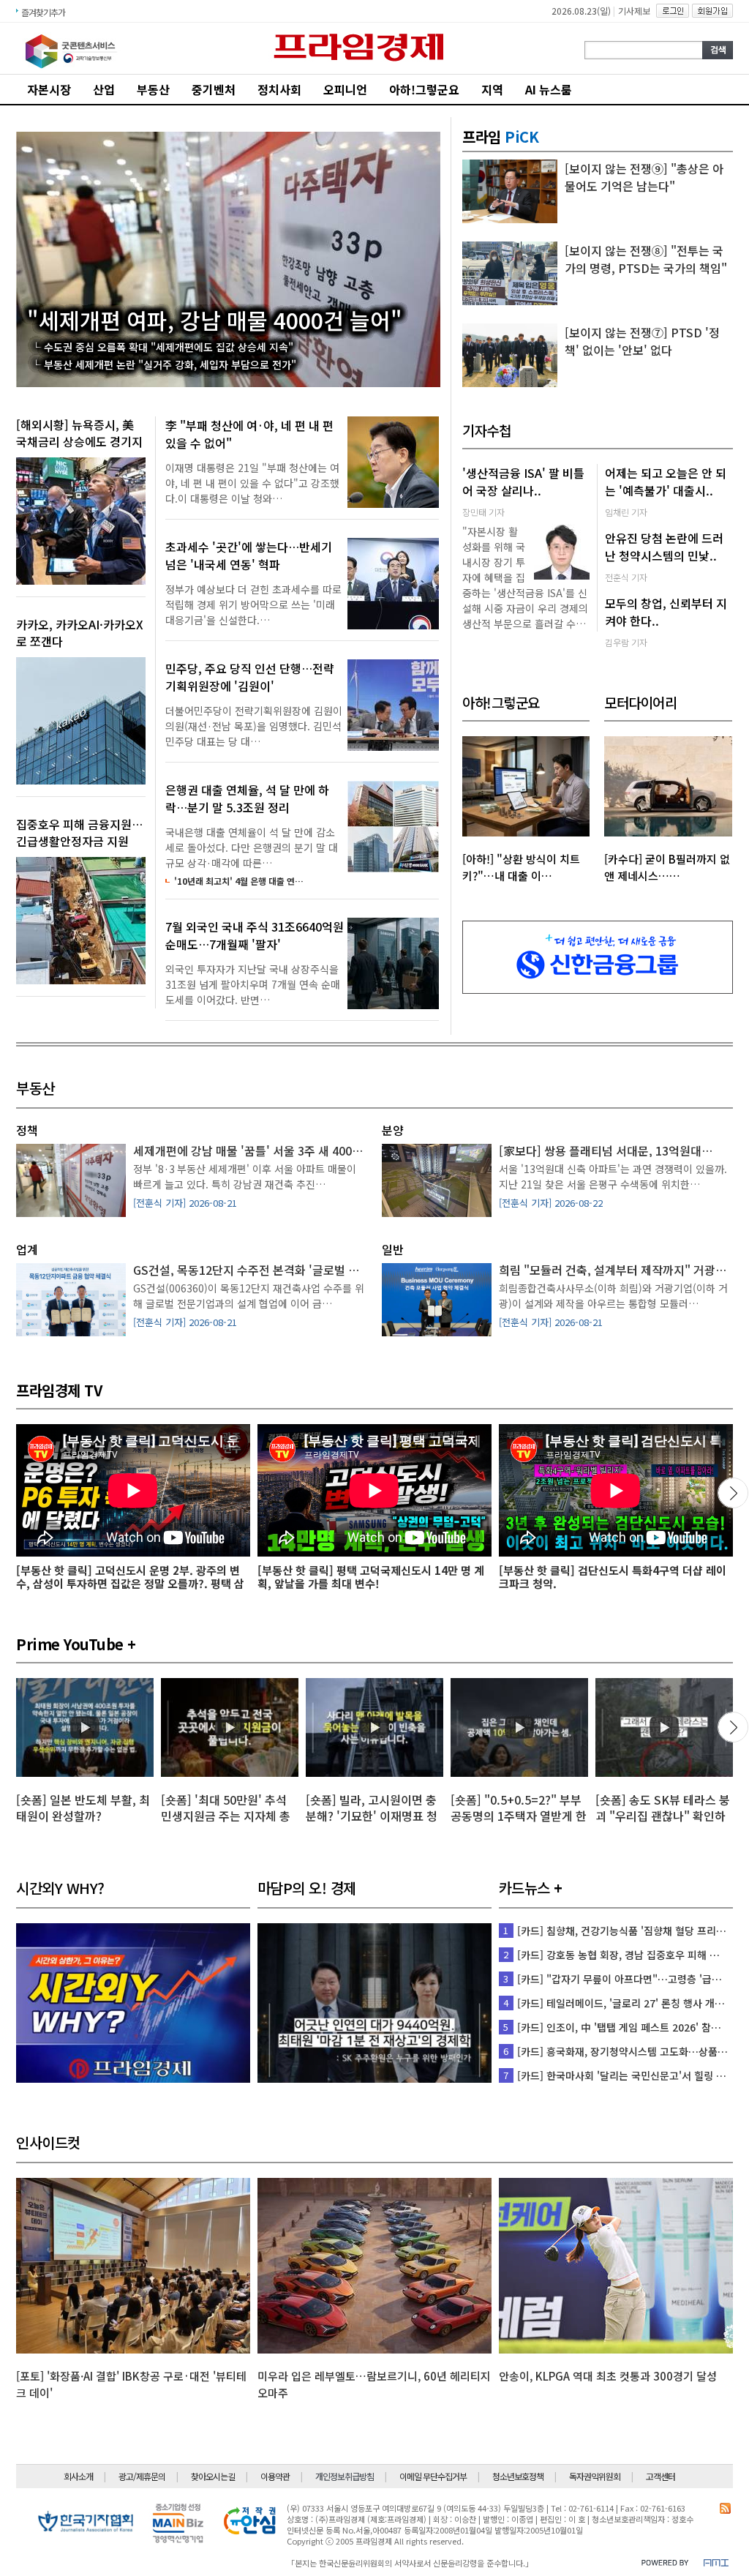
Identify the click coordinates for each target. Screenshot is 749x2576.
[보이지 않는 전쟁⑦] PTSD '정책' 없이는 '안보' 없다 (642, 341)
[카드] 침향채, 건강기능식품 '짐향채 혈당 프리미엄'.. (631, 1931)
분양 (392, 1130)
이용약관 (275, 2476)
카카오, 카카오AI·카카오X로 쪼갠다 (80, 633)
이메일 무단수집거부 (433, 2476)
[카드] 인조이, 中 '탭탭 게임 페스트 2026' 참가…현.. (632, 2027)
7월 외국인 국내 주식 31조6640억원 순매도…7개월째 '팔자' (255, 935)
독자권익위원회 (595, 2476)
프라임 (500, 136)
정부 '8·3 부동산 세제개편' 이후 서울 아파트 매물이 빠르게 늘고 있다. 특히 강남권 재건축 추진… (245, 1176)
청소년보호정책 (518, 2476)
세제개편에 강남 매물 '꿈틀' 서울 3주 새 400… (248, 1150)
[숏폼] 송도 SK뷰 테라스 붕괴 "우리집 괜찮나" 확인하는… (663, 1816)
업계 (27, 1249)
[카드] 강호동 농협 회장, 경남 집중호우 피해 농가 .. (627, 1955)
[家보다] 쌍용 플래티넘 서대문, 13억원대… (606, 1150)
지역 (492, 89)
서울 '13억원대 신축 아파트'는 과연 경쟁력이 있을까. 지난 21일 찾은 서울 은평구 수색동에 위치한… (613, 1176)
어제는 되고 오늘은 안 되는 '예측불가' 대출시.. (666, 482)
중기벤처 (214, 89)
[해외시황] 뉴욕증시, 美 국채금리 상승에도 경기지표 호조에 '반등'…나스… (79, 441)
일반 (392, 1249)
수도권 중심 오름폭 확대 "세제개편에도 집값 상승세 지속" (169, 347)
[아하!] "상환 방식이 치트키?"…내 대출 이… (521, 867)
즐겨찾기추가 (43, 12)
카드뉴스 (524, 1888)
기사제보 (634, 11)
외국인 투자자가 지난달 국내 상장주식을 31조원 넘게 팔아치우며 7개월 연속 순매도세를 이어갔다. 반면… (253, 984)
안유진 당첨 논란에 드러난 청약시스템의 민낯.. (664, 547)
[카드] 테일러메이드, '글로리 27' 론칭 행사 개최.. (624, 2003)
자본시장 (49, 89)
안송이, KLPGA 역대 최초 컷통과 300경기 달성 (608, 2376)
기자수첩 (486, 430)
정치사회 (279, 89)
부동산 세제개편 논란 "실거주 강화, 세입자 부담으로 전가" (170, 364)
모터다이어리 (640, 702)
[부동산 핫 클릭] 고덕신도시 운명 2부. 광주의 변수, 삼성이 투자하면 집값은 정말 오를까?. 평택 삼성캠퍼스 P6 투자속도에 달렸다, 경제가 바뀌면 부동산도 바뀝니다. (131, 1590)
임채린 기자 (626, 512)
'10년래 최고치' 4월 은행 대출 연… (239, 881)
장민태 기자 (483, 512)
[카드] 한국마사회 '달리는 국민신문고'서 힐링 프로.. (629, 2075)
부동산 (153, 89)
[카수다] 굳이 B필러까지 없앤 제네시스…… (667, 867)
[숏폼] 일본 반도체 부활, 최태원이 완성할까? (83, 1808)
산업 (104, 89)
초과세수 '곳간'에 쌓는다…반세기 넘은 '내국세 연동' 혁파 (249, 555)
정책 (27, 1130)
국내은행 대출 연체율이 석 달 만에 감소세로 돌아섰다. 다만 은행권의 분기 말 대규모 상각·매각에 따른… (252, 847)
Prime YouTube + (76, 1644)
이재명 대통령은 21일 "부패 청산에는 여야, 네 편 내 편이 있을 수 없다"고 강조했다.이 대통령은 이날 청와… (252, 483)
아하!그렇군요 (424, 89)
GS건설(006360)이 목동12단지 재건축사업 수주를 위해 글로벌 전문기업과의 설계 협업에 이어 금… (249, 1296)
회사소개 (78, 2476)
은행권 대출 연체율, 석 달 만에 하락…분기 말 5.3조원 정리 (247, 798)
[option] (85, 1759)
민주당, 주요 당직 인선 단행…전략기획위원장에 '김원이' (250, 677)
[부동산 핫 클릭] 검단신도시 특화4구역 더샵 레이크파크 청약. (613, 1577)
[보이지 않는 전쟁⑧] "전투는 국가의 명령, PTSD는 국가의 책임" (646, 259)
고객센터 (660, 2476)
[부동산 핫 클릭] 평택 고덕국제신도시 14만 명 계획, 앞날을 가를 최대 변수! (371, 1577)
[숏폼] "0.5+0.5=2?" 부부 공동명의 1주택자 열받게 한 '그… (519, 1816)
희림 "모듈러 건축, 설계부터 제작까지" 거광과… (618, 1270)
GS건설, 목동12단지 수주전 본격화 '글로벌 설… (252, 1270)
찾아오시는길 (213, 2476)
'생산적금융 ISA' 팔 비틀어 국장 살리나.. (523, 482)
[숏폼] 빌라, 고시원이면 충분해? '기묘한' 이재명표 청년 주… (372, 1816)
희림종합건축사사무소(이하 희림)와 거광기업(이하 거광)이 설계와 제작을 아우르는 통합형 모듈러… (613, 1296)
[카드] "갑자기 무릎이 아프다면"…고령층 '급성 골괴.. (633, 1979)
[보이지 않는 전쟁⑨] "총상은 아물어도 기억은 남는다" (644, 177)
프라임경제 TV (59, 1390)
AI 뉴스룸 (549, 89)
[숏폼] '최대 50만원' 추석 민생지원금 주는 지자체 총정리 (226, 1816)
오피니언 (345, 89)
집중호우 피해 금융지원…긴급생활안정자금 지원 (79, 832)
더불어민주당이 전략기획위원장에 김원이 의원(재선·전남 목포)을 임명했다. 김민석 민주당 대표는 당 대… (254, 726)
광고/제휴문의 (142, 2476)
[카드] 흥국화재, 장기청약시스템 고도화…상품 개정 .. (633, 2051)
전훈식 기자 (626, 577)
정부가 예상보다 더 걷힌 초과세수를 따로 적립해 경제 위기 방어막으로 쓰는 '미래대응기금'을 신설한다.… (253, 604)
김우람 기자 (626, 642)
